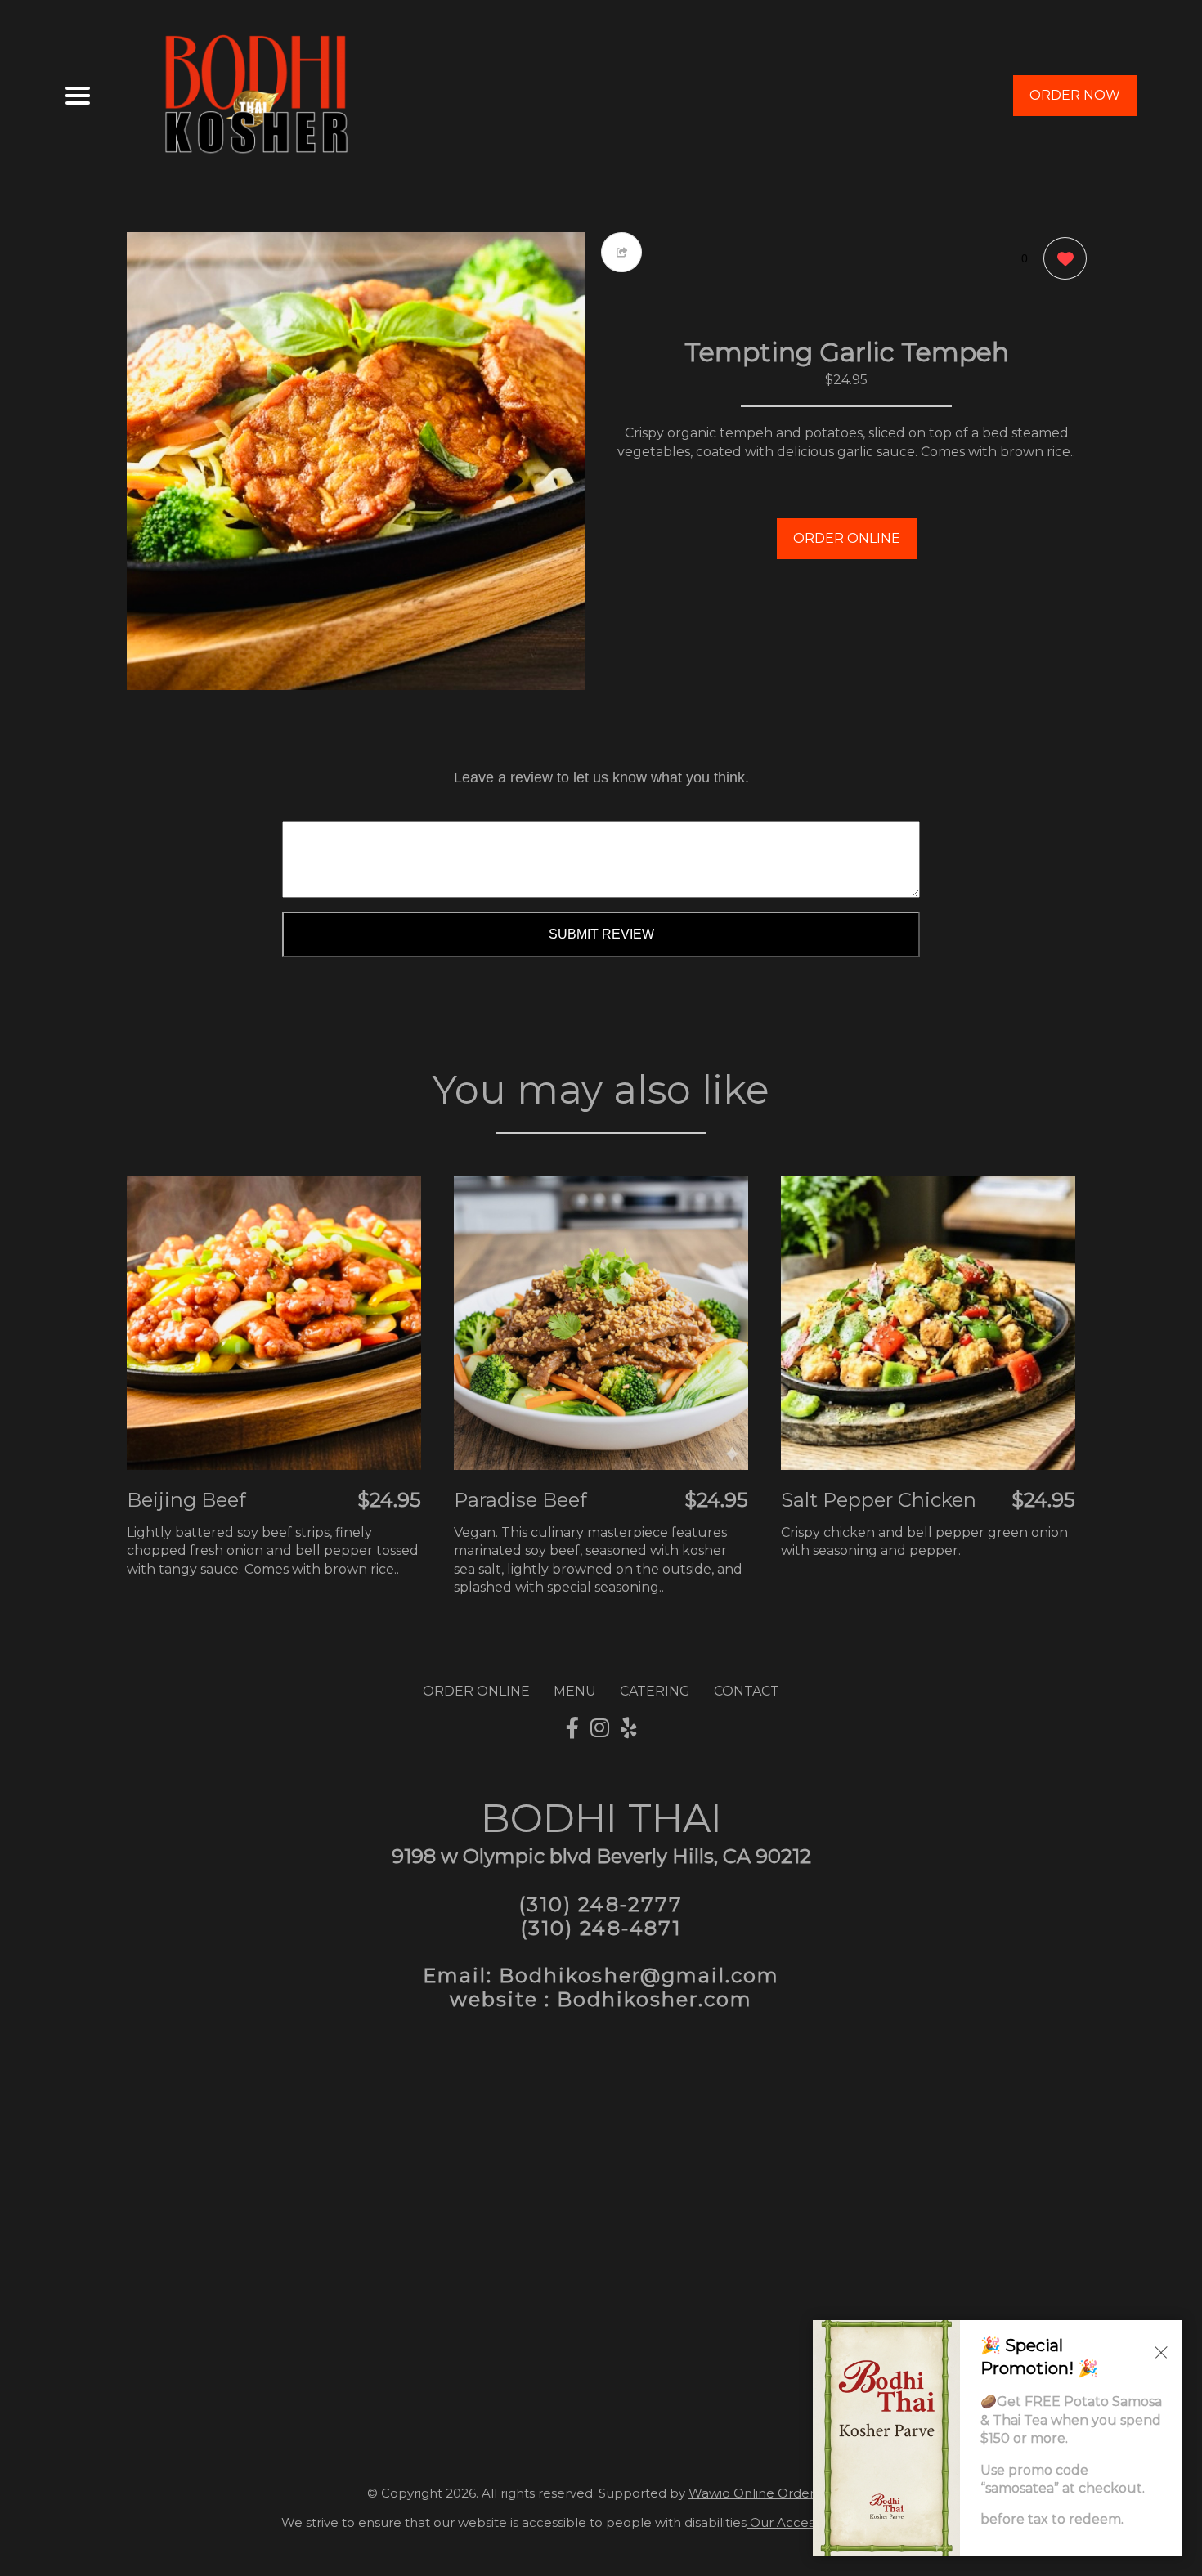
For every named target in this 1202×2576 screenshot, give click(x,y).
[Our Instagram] (600, 1728)
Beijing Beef (186, 1500)
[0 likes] (1061, 258)
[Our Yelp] (629, 1728)
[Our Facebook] (572, 1728)
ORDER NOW (1075, 95)
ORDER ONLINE (847, 538)
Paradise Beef (520, 1500)
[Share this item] (621, 252)
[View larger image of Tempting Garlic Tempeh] (356, 461)
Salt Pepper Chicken (879, 1500)
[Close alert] (1161, 2351)
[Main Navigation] (78, 96)
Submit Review (601, 934)
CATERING (655, 1691)
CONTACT (747, 1691)
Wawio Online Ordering (761, 2493)
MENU (575, 1691)
